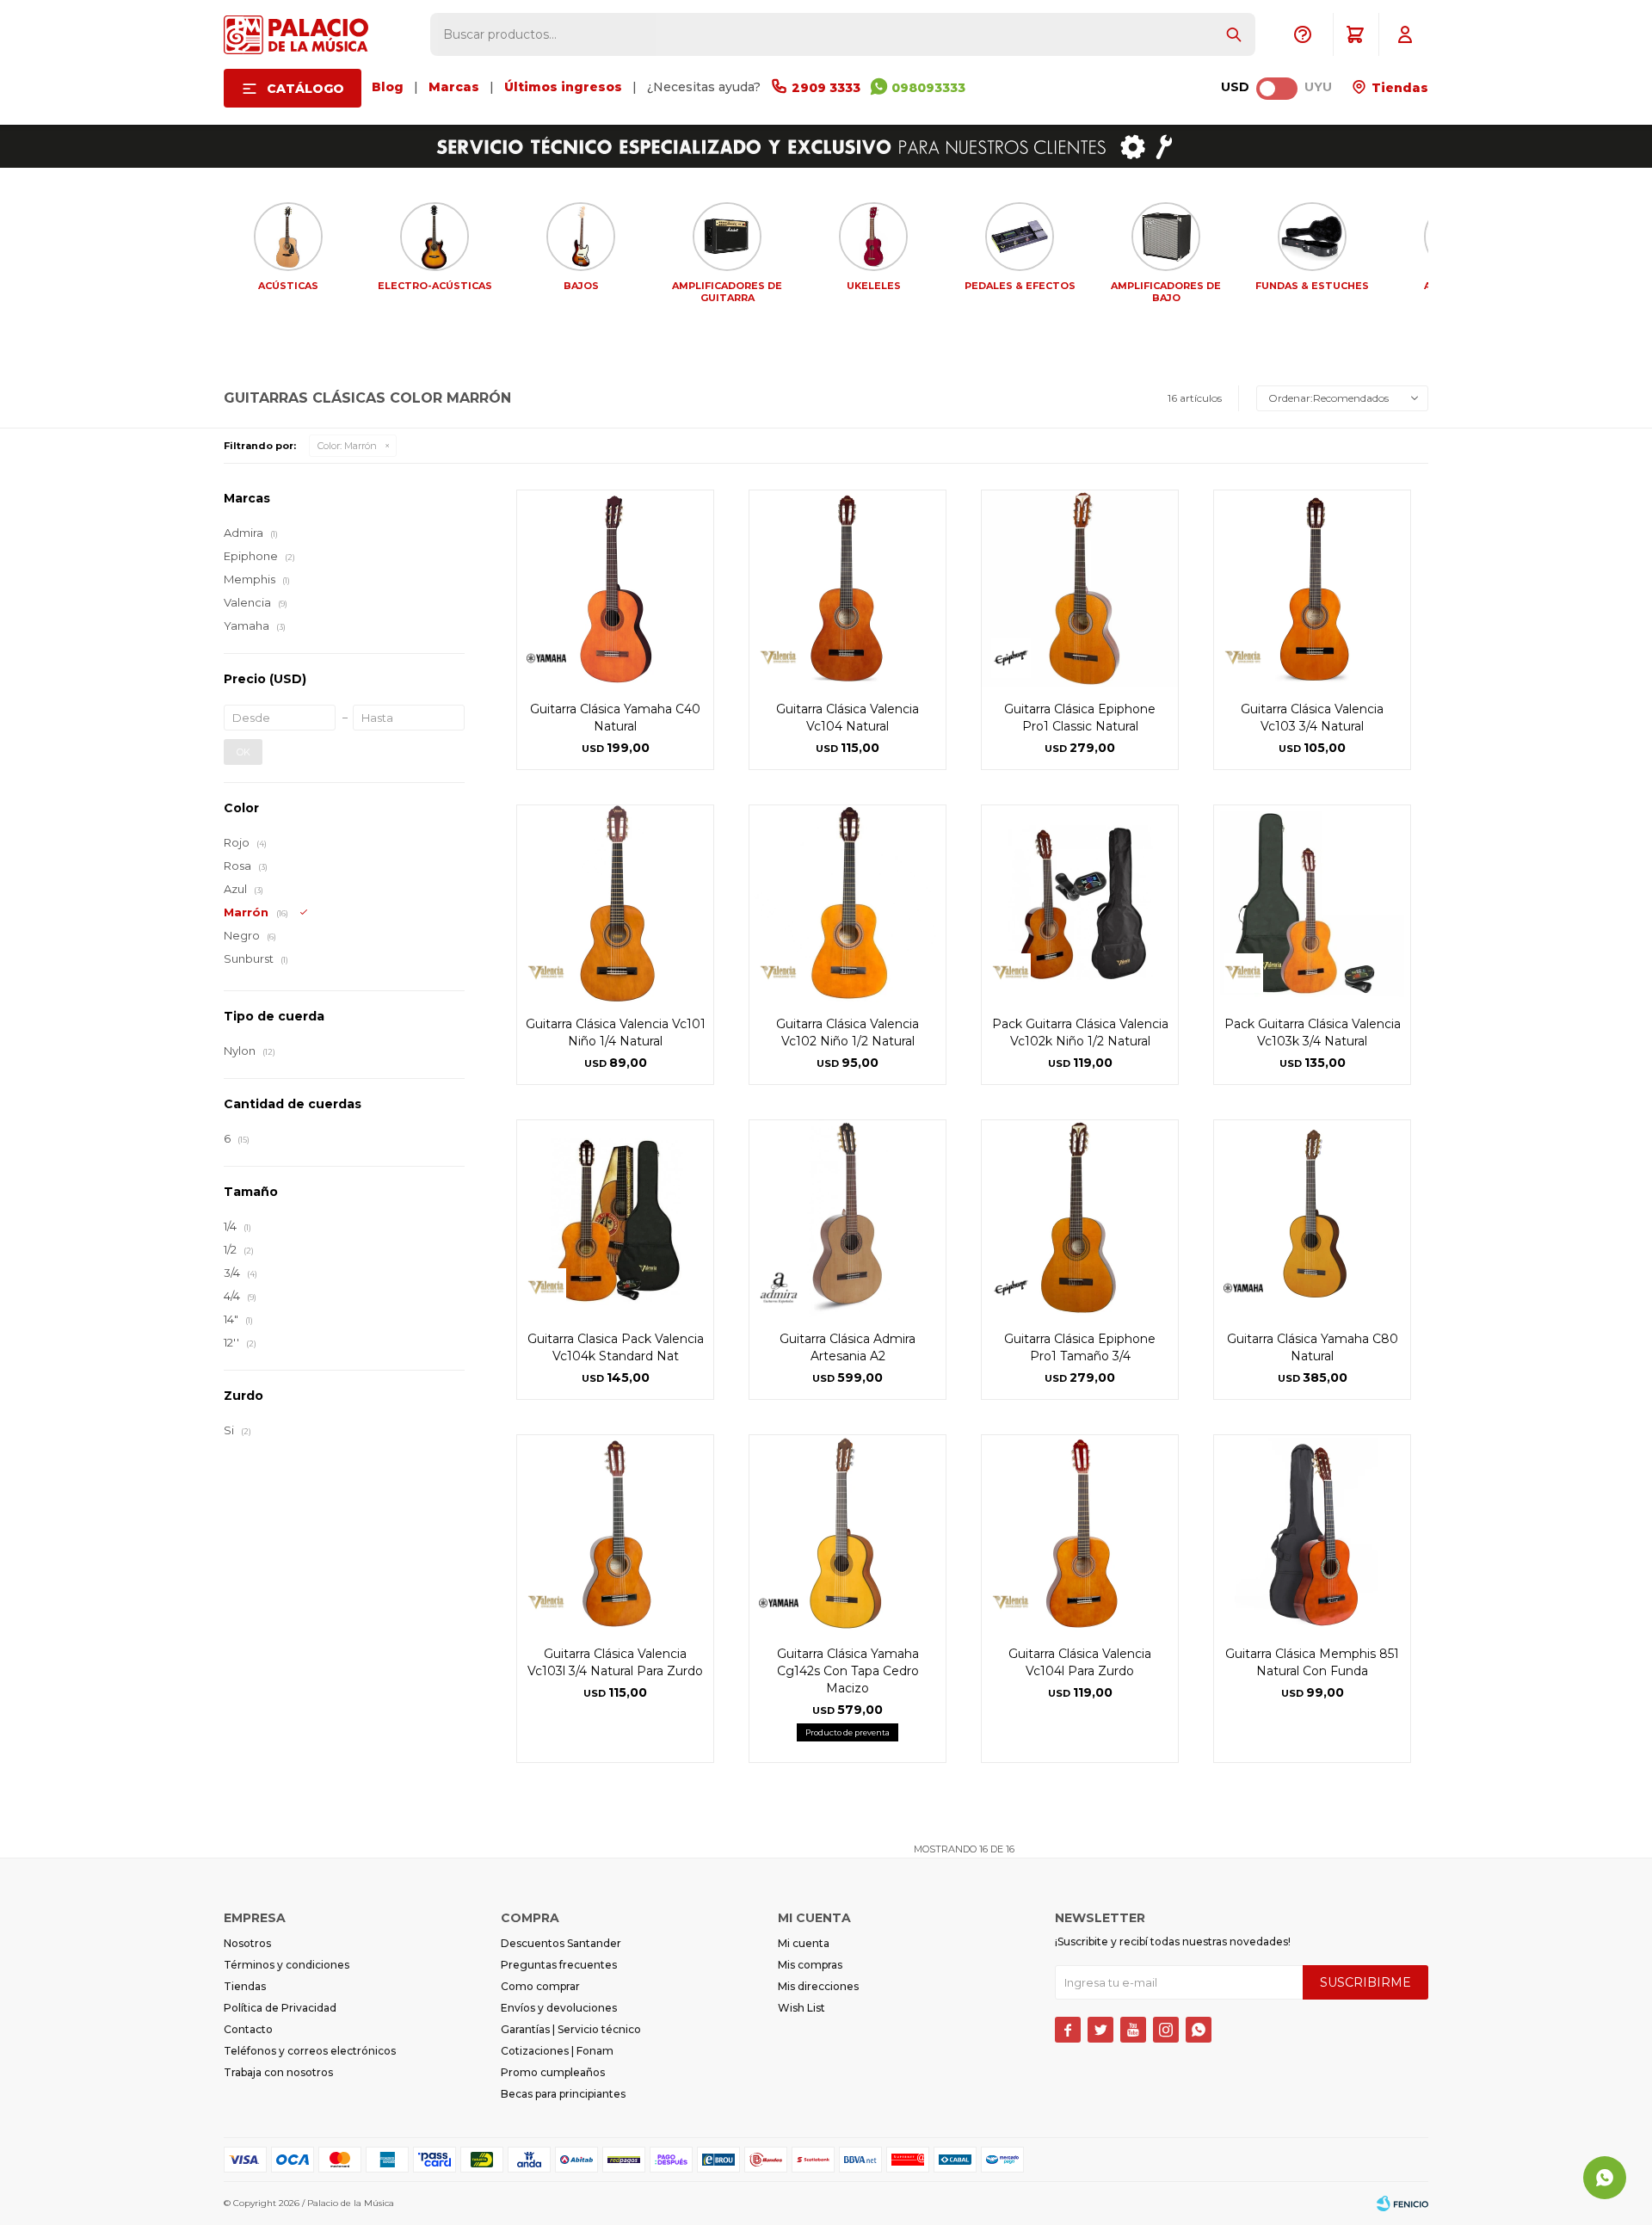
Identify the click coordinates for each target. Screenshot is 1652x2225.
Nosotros (247, 1943)
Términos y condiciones (287, 1965)
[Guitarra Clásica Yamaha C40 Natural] (615, 589)
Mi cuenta (804, 1943)
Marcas (454, 87)
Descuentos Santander (561, 1943)
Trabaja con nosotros (278, 2072)
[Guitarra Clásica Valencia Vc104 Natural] (848, 589)
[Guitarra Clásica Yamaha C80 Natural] (1312, 1218)
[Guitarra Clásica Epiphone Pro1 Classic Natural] (1080, 589)
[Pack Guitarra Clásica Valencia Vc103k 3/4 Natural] (1312, 903)
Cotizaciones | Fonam (557, 2051)
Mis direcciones (818, 1986)
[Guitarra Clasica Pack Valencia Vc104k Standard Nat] (615, 1218)
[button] (1234, 34)
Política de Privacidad (280, 2008)
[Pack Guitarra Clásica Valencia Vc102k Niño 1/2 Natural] (1080, 903)
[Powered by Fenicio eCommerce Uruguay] (1402, 2203)
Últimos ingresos (563, 87)
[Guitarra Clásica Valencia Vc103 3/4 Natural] (1312, 589)
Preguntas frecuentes (559, 1965)
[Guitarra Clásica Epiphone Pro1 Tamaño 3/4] (1080, 1218)
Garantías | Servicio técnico (571, 2029)
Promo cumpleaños (553, 2072)
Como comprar (540, 1986)
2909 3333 (826, 88)
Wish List (801, 2008)
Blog (388, 87)
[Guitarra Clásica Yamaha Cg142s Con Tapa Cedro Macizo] (848, 1533)
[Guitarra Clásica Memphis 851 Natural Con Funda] (1312, 1533)
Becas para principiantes (563, 2094)
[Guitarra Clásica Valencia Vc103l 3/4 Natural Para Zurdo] (615, 1533)
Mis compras (810, 1965)
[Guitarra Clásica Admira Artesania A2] (848, 1218)
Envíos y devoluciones (559, 2008)
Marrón (347, 446)
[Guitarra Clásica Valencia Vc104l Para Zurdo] (1080, 1533)
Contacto (248, 2029)
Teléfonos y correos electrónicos (310, 2051)
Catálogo (305, 89)
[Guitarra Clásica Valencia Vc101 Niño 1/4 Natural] (615, 903)
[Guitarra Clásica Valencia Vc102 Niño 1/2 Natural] (848, 903)
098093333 (928, 88)
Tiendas (1398, 88)
